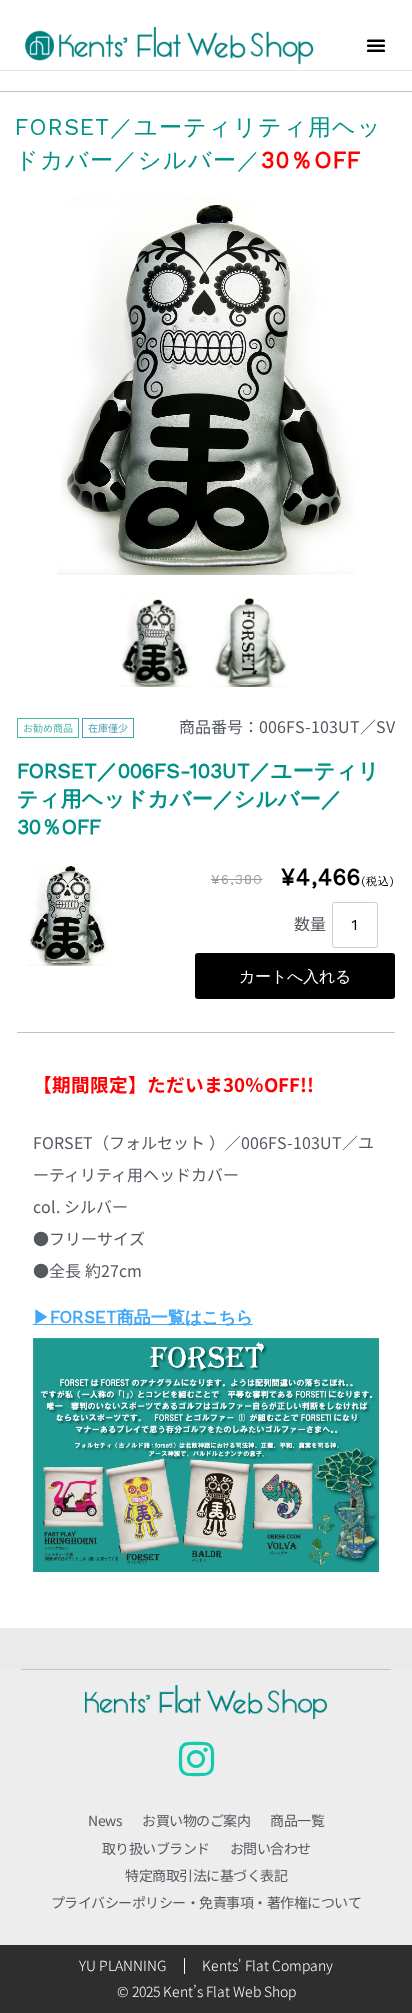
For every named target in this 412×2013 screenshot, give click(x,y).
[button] (376, 45)
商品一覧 (297, 1820)
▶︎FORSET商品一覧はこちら (143, 1317)
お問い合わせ (270, 1848)
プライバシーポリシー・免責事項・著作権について (206, 1902)
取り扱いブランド (156, 1848)
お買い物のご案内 (196, 1820)
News (105, 1820)
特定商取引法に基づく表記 (206, 1875)
